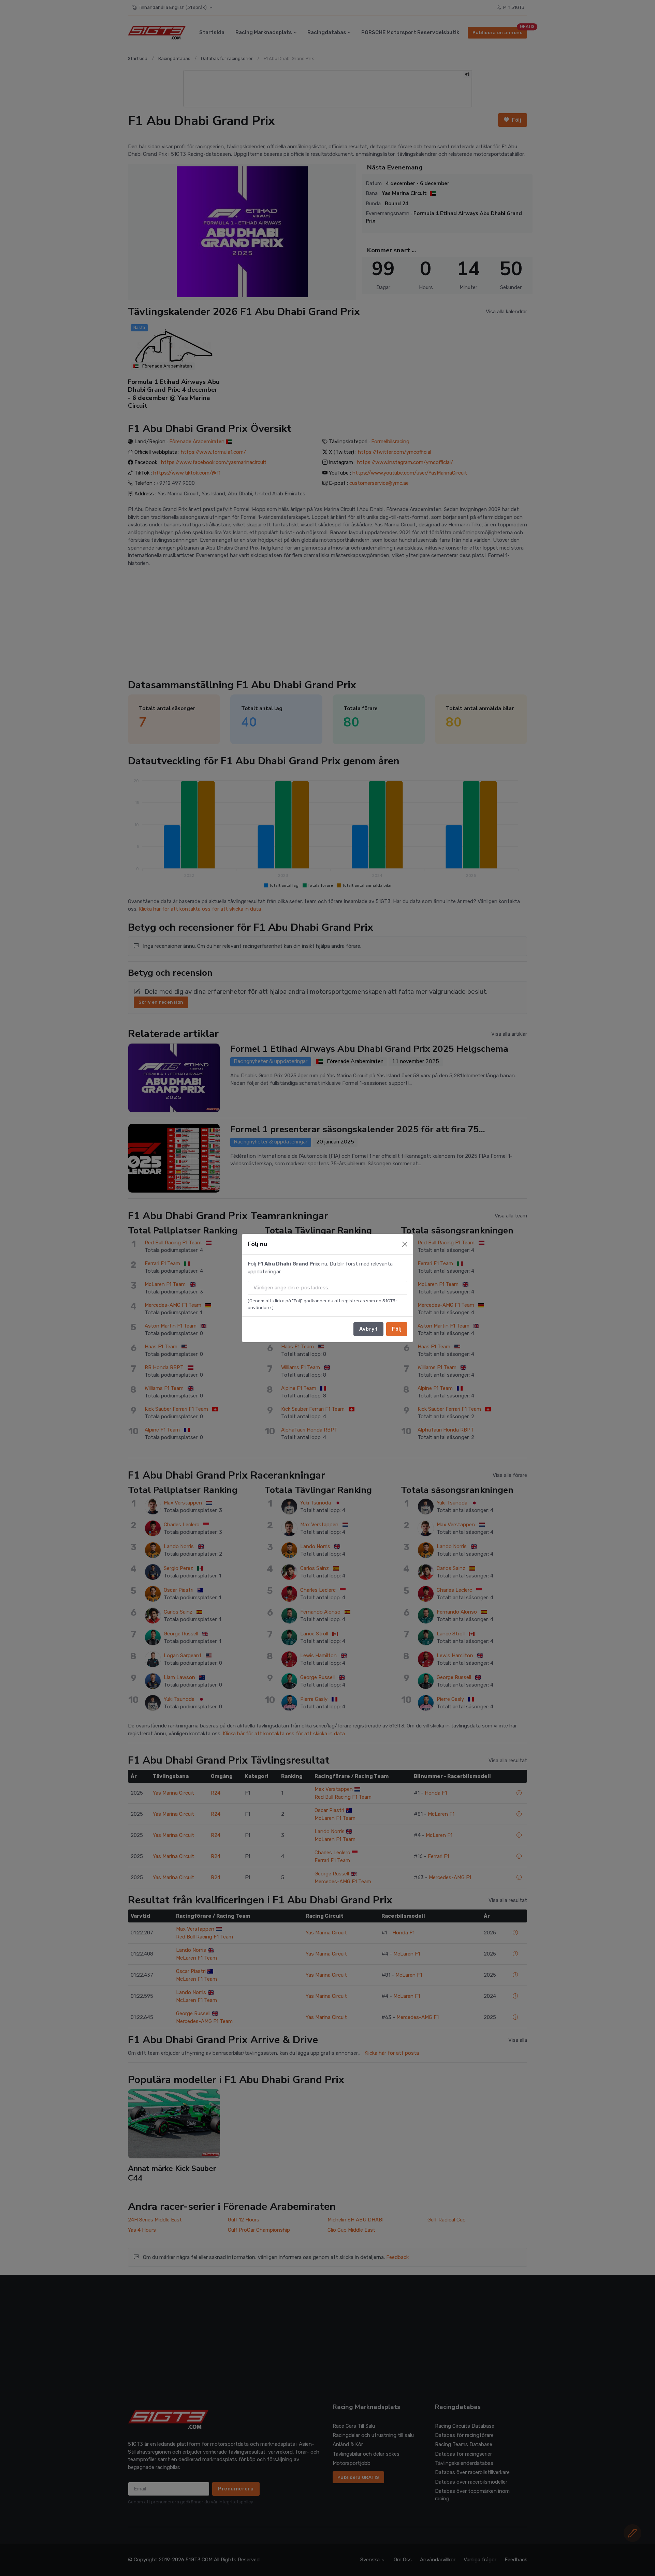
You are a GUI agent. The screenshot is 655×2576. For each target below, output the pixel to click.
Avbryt (368, 1329)
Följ (397, 1329)
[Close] (405, 1244)
